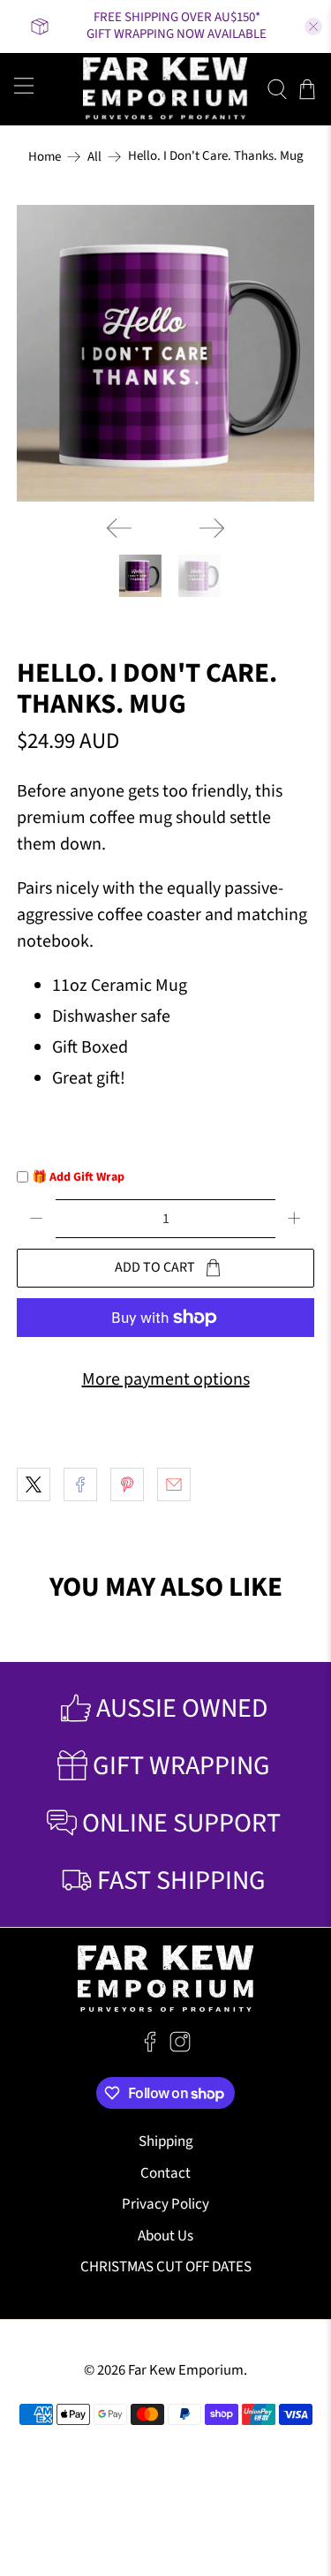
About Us (165, 2236)
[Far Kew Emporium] (166, 89)
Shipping (166, 2142)
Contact (165, 2173)
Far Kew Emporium (186, 2370)
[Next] (212, 528)
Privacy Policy (165, 2204)
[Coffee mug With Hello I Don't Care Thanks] (165, 353)
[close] (313, 26)
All (94, 157)
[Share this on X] (34, 1484)
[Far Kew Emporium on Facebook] (150, 2048)
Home (45, 157)
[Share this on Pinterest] (127, 1484)
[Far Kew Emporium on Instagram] (180, 2048)
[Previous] (119, 528)
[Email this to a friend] (174, 1484)
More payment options (166, 1379)
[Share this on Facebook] (80, 1484)
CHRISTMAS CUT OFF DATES (166, 2267)
